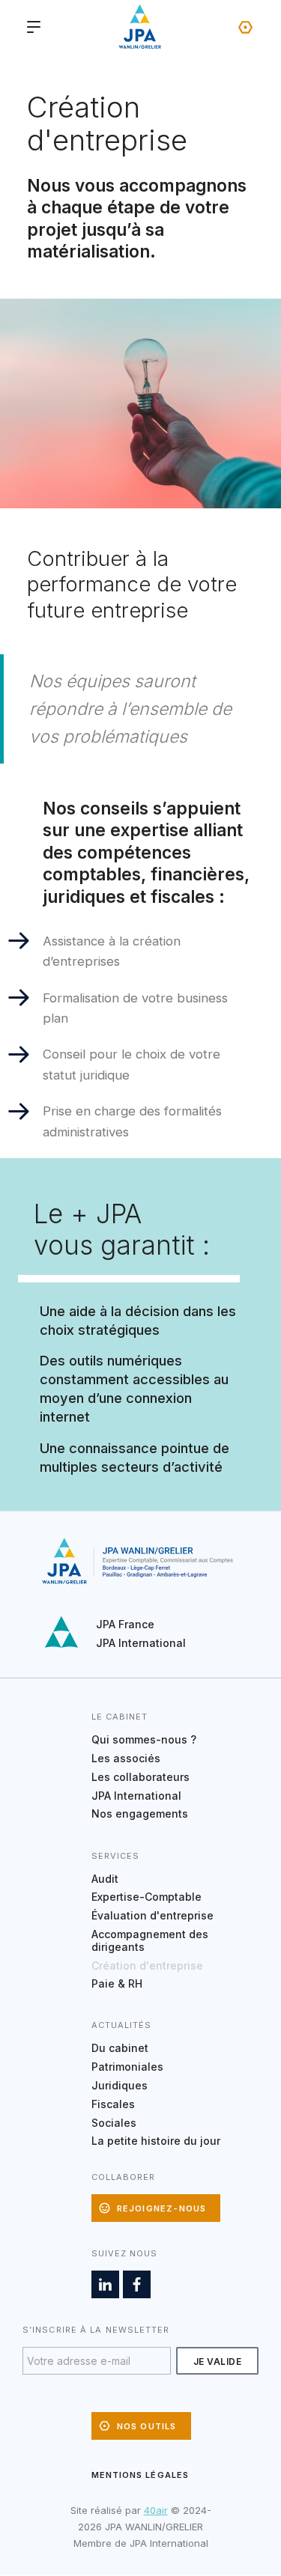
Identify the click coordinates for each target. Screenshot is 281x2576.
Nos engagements (140, 1814)
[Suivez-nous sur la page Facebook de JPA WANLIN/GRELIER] (137, 2284)
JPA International (141, 1643)
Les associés (126, 1758)
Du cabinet (120, 2048)
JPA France (125, 1624)
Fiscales (113, 2104)
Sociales (114, 2123)
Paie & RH (117, 1983)
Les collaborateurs (140, 1777)
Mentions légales (140, 2475)
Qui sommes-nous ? (144, 1739)
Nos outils (245, 27)
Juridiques (120, 2085)
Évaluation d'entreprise (152, 1915)
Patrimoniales (127, 2067)
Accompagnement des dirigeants (150, 1940)
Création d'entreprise (147, 1966)
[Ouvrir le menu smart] (34, 27)
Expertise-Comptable (146, 1897)
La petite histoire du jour (156, 2141)
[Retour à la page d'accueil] (141, 27)
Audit (105, 1879)
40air (156, 2510)
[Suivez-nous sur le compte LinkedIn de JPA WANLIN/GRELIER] (105, 2284)
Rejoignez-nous (162, 2208)
